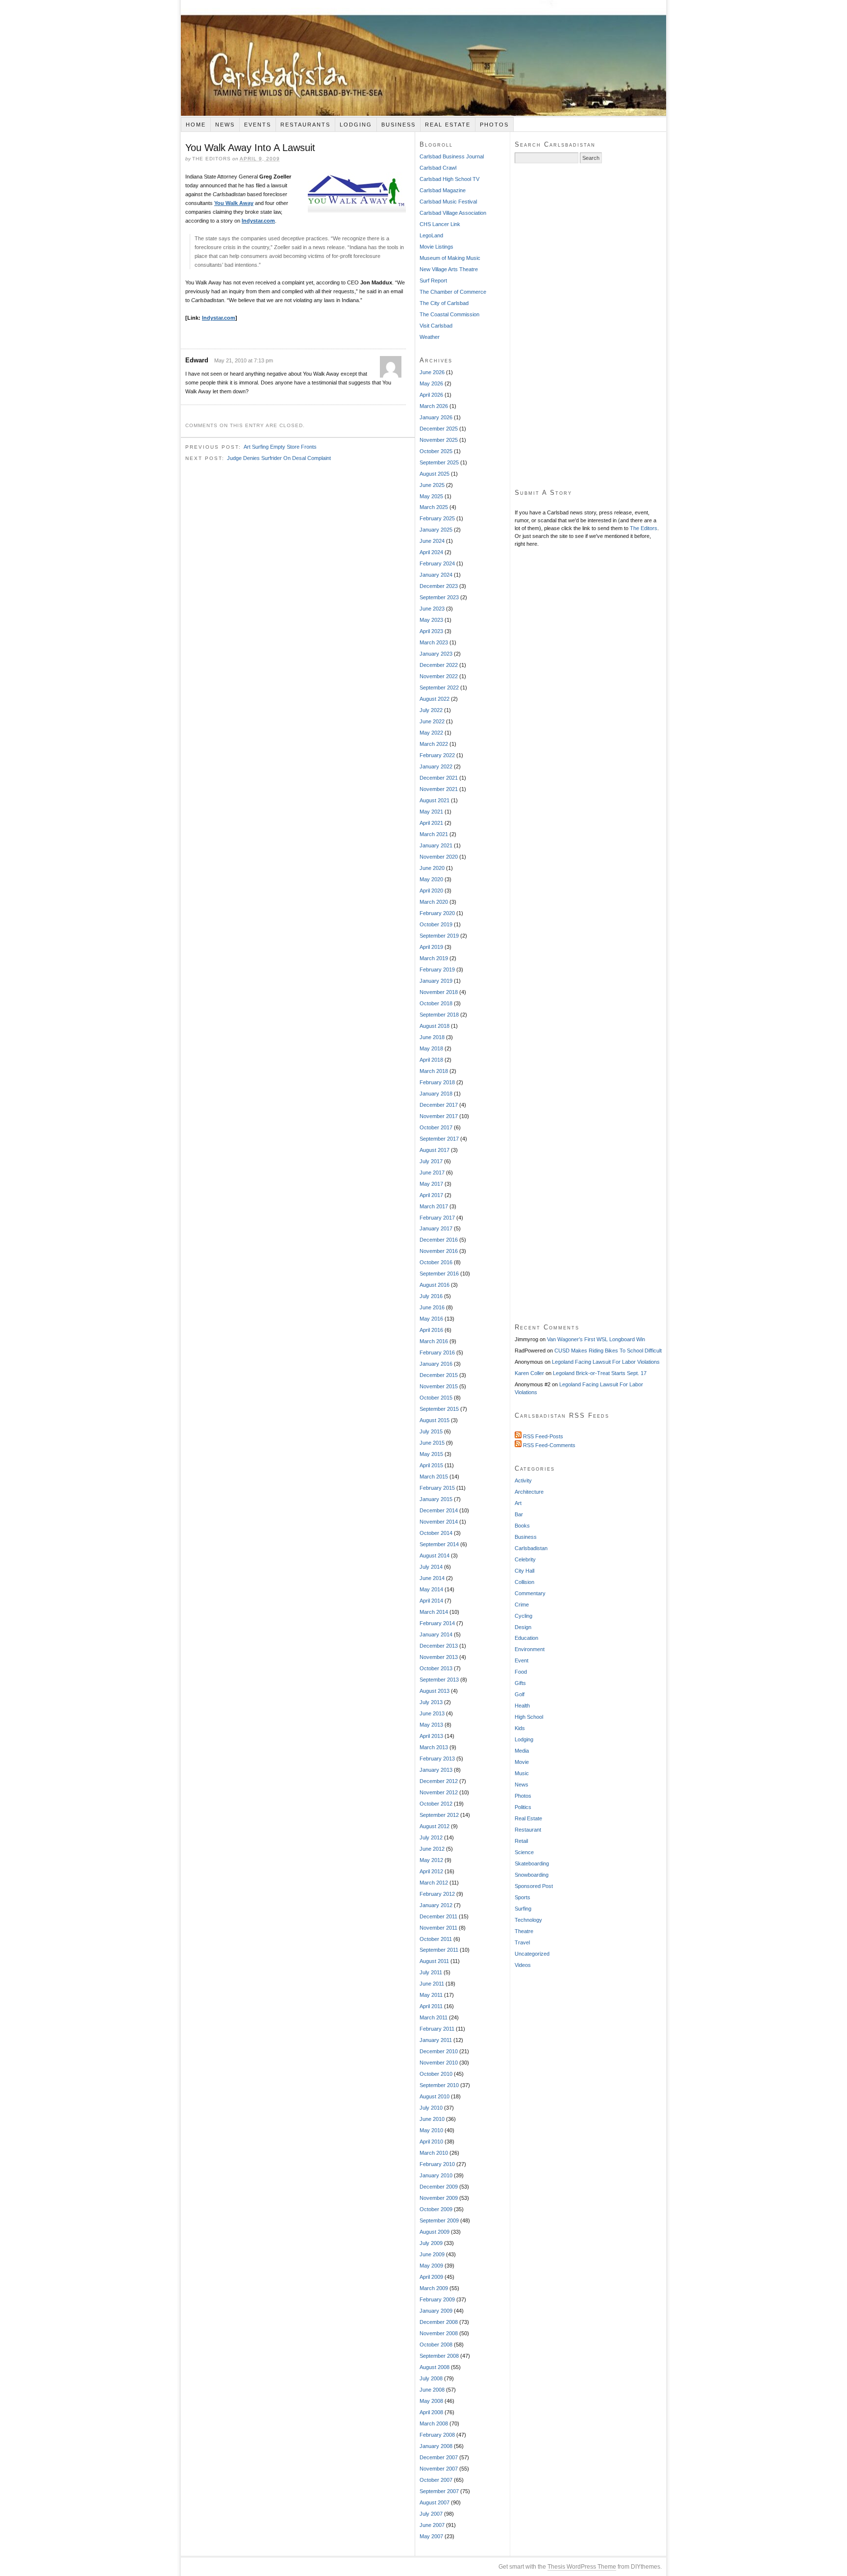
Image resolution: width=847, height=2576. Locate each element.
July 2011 (431, 1972)
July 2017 (431, 1161)
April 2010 (431, 2142)
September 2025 (439, 462)
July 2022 (431, 710)
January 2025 (436, 530)
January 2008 (436, 2446)
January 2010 (436, 2175)
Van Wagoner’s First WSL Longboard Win (596, 1339)
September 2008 (439, 2356)
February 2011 (437, 2029)
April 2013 (431, 1736)
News (225, 125)
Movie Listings (436, 247)
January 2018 (436, 1094)
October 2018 (436, 1003)
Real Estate (448, 125)
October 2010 (436, 2074)
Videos (523, 1965)
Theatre (524, 1931)
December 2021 (439, 778)
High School (529, 1717)
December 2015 (439, 1375)
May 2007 (431, 2536)
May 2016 (431, 1319)
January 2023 (436, 654)
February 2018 (437, 1082)
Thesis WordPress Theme (582, 2567)
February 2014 (437, 1623)
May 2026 (431, 383)
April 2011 (431, 2006)
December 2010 (439, 2051)
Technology (528, 1920)
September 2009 (439, 2220)
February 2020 (437, 913)
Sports (523, 1897)
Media (522, 1751)
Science (524, 1852)
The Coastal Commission (449, 314)
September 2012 (439, 1815)
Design (523, 1627)
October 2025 (436, 451)
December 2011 (438, 1916)
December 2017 (439, 1105)
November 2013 (439, 1657)
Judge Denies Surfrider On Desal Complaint (279, 458)
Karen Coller (529, 1373)
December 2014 (439, 1510)
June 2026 (432, 372)
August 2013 (435, 1691)
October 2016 (436, 1262)
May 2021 (431, 812)
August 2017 (435, 1150)
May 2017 (431, 1184)
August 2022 (435, 699)
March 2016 (434, 1341)
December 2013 (439, 1646)
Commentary (530, 1593)
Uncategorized (532, 1954)
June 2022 (432, 721)
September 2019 (439, 936)
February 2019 (437, 969)
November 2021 (439, 789)
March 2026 (434, 406)
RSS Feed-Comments (548, 1445)
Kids (520, 1728)
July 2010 (431, 2108)
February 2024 (437, 563)
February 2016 (437, 1352)
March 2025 (434, 507)
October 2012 (436, 1804)
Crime (522, 1605)
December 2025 (439, 429)
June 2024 (432, 541)
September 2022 (439, 688)
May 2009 (431, 2266)
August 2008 (435, 2367)
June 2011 (432, 1984)
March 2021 (434, 834)
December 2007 (439, 2457)
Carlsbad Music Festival (448, 202)
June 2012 (432, 1849)
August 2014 (435, 1556)
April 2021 (431, 823)
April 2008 (431, 2412)
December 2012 (439, 1781)
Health (522, 1706)
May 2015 (431, 1454)
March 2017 (434, 1206)
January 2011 (436, 2040)
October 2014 (436, 1533)
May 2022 (431, 733)
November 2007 (439, 2469)
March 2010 (434, 2153)
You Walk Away (234, 203)
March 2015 (434, 1477)
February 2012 (437, 1894)
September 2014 (439, 1544)
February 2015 (437, 1488)
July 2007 (431, 2514)
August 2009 (435, 2232)
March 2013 (434, 1747)
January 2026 (436, 417)
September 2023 (439, 597)
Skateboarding (532, 1863)
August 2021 (435, 800)
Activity (523, 1480)
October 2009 (436, 2209)
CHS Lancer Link (440, 224)
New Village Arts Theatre (449, 269)
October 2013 (436, 1668)
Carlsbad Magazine (443, 190)
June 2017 (432, 1173)
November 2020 (439, 857)
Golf (520, 1694)
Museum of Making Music (450, 258)
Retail (521, 1841)
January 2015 (436, 1499)
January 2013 (436, 1770)
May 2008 (431, 2401)
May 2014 (431, 1589)
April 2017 (431, 1195)
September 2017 (439, 1139)
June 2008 (432, 2390)
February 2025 (437, 518)
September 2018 (439, 1015)
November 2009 (439, 2198)
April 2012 (431, 1871)
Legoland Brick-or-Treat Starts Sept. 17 (600, 1373)
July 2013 (431, 1702)
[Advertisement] (588, 326)
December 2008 (439, 2322)
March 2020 (434, 902)
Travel (522, 1942)
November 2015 (439, 1386)
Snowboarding (532, 1875)
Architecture (529, 1492)
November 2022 (439, 676)
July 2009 (431, 2243)
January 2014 (436, 1634)
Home (196, 125)
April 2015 (431, 1465)
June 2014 (432, 1578)
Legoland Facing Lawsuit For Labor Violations (606, 1362)
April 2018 (431, 1060)
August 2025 (435, 474)
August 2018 (435, 1026)
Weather (430, 337)
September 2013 (439, 1680)
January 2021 (436, 845)
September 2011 (439, 1950)
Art (518, 1503)
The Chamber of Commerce (453, 292)
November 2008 (439, 2333)
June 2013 (432, 1713)
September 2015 (439, 1409)
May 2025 (431, 496)
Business (399, 125)
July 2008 (431, 2378)
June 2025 (432, 485)
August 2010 (435, 2096)
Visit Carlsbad (436, 326)
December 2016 (439, 1240)
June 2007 (432, 2525)
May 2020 (431, 879)
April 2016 (431, 1330)
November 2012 (439, 1792)
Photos (494, 125)
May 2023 (431, 620)
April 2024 (431, 552)
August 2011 (434, 1961)
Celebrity (525, 1559)
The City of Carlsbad (444, 303)
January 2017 (436, 1228)
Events (258, 125)
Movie (522, 1762)
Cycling (523, 1616)
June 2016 (432, 1307)
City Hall (524, 1571)
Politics (523, 1807)
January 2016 (436, 1364)
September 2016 (439, 1274)
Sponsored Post (534, 1886)
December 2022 (439, 665)
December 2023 (439, 586)
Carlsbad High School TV (449, 179)
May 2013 (431, 1725)
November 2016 (439, 1251)
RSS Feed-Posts (542, 1436)
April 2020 (431, 891)
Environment (530, 1649)
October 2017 (436, 1127)
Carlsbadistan (423, 58)
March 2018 (434, 1071)
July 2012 (431, 1837)
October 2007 (436, 2480)
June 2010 (432, 2119)
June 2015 (432, 1443)
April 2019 (431, 947)
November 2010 (439, 2063)
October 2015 (436, 1398)
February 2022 (437, 755)
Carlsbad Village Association (453, 213)
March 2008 (434, 2423)
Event (522, 1660)
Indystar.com (258, 221)
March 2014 (434, 1612)
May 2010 (431, 2130)
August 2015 (435, 1420)
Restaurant (528, 1830)
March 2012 (434, 1883)
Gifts (520, 1683)
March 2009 (434, 2288)
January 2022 (436, 766)
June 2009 (432, 2254)
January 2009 (436, 2311)
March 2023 (434, 642)
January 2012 (436, 1905)
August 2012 (435, 1826)
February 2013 (437, 1759)
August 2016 (435, 1285)
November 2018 (439, 992)
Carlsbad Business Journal (452, 156)
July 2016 (431, 1296)
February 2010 (437, 2164)
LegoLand (431, 235)
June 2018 (432, 1037)
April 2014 (431, 1601)
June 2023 (432, 609)
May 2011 (431, 1995)
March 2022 (434, 744)
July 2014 (431, 1567)
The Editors (644, 528)
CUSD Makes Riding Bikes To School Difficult (608, 1351)
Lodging (356, 125)
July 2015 (431, 1431)
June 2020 (432, 868)
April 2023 (431, 631)
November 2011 (438, 1928)
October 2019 (436, 924)
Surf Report (433, 281)
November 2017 (439, 1116)
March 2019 (434, 958)
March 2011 (434, 2017)
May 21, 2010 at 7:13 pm (244, 360)
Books (522, 1526)
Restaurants (305, 125)
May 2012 (431, 1860)
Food (521, 1672)
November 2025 (439, 440)
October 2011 (436, 1939)
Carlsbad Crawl (438, 168)
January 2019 (436, 981)
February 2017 (437, 1218)
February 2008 (437, 2435)
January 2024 (436, 575)
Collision (524, 1582)
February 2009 (437, 2299)
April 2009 (431, 2277)
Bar (519, 1514)
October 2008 (436, 2345)
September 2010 (439, 2085)
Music (522, 1773)
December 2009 (439, 2187)
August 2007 (435, 2502)
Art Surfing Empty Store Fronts (280, 447)
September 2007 (439, 2491)
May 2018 (431, 1048)
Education (526, 1638)
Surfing (523, 1909)
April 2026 (431, 395)
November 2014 (439, 1522)
